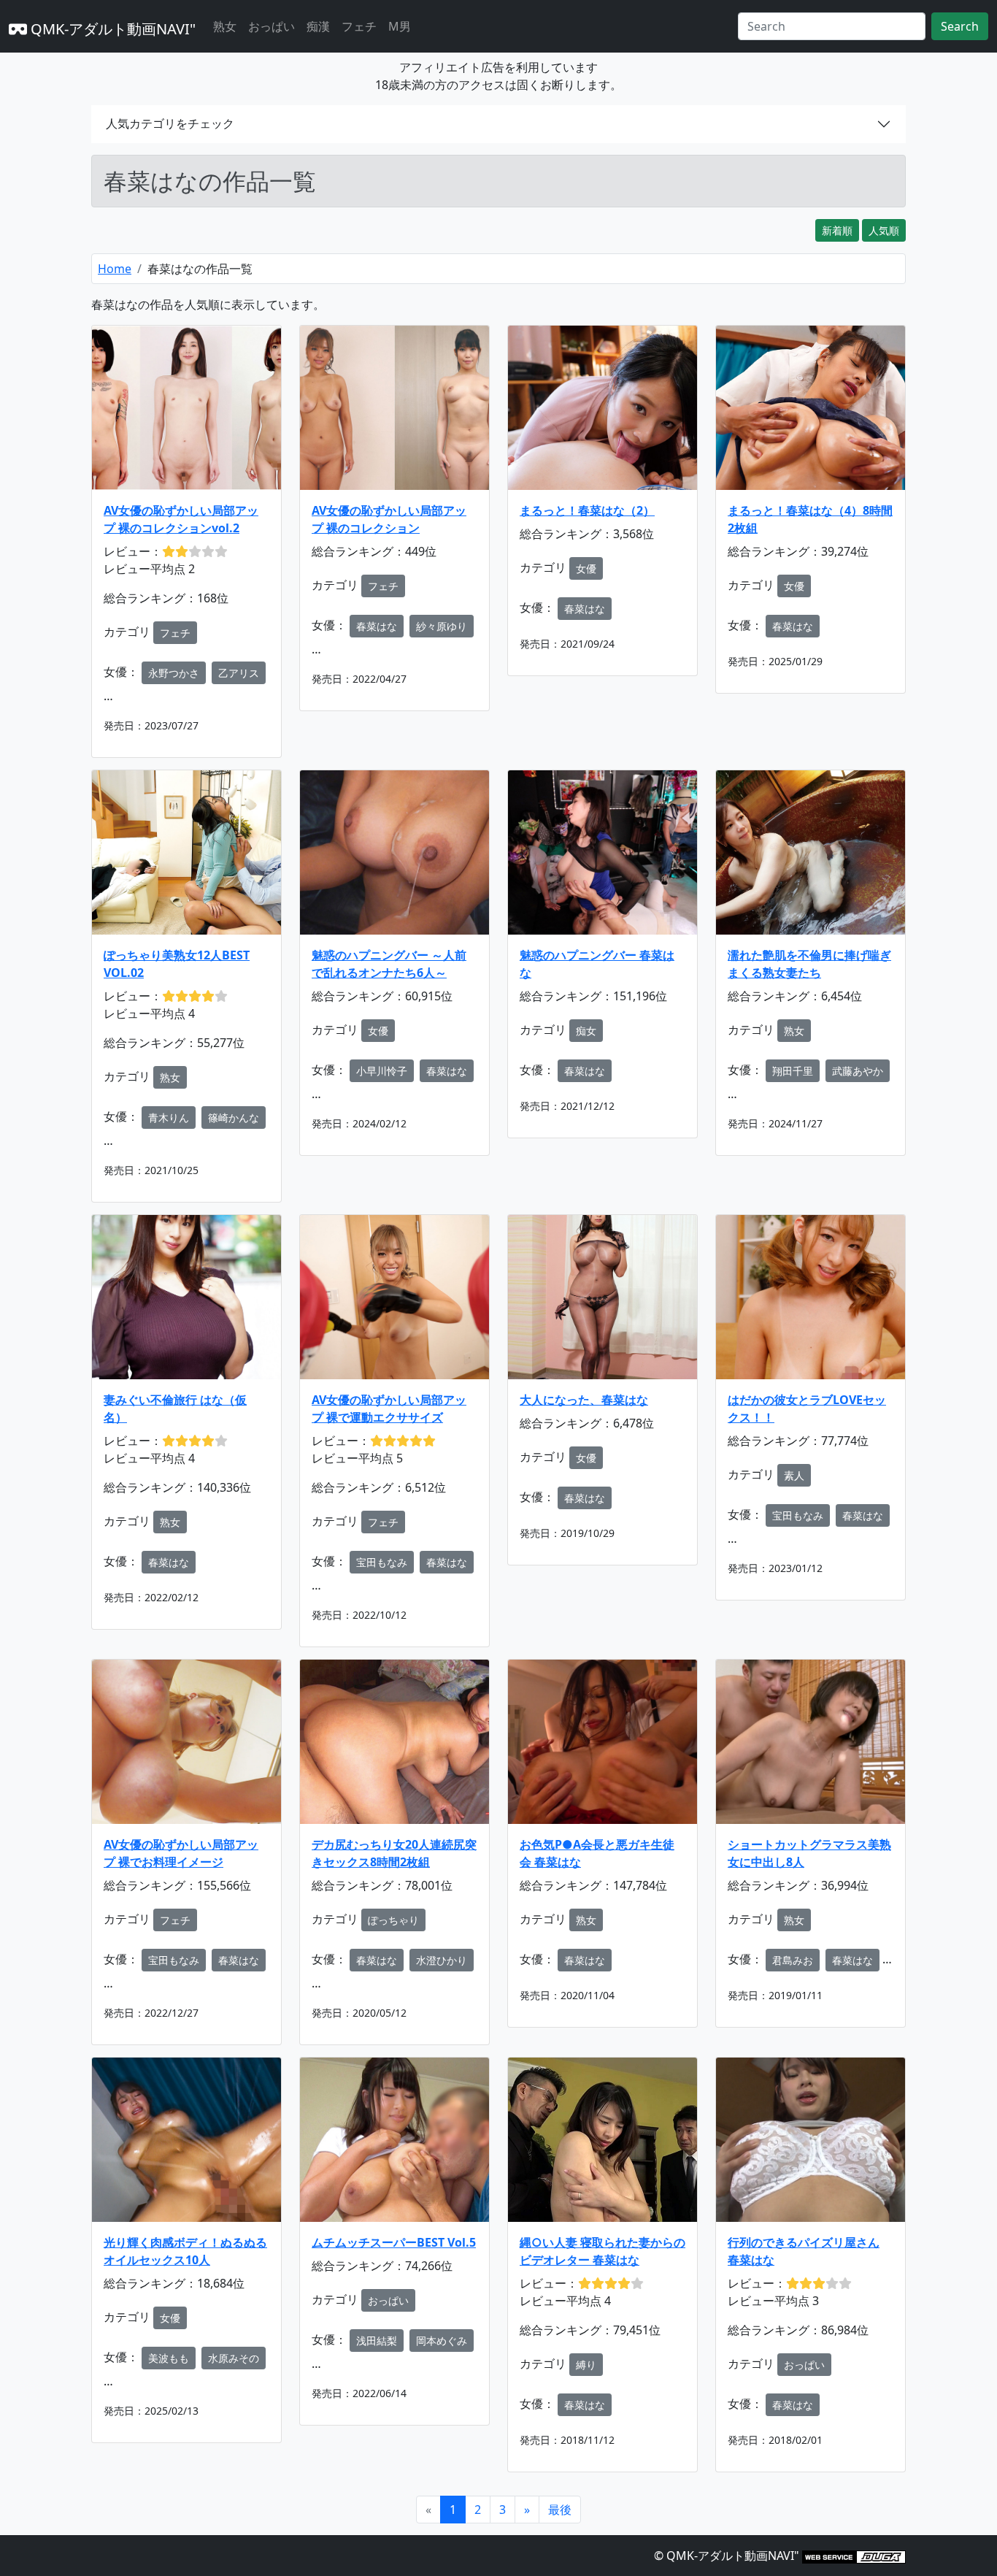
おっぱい (272, 26)
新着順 (837, 230)
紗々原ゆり (442, 626)
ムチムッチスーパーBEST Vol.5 (394, 2242)
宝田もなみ (382, 1562)
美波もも (169, 2358)
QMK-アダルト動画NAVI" (111, 29)
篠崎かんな (234, 1118)
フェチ (359, 26)
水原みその (234, 2358)
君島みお (793, 1960)
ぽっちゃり (393, 1920)
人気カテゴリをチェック (170, 123)
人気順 (884, 230)
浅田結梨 (377, 2341)
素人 (794, 1475)
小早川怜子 (382, 1071)
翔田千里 (793, 1071)
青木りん (169, 1118)
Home (115, 269)
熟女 (225, 26)
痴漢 (318, 26)
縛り (586, 2365)
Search (960, 26)
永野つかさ (174, 673)
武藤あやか (858, 1071)
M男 (400, 26)
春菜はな (377, 626)
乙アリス (239, 673)
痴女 (586, 1031)
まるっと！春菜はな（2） (587, 510)
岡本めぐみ (442, 2341)
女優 (586, 568)
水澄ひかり (442, 1960)
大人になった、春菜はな (584, 1400)
